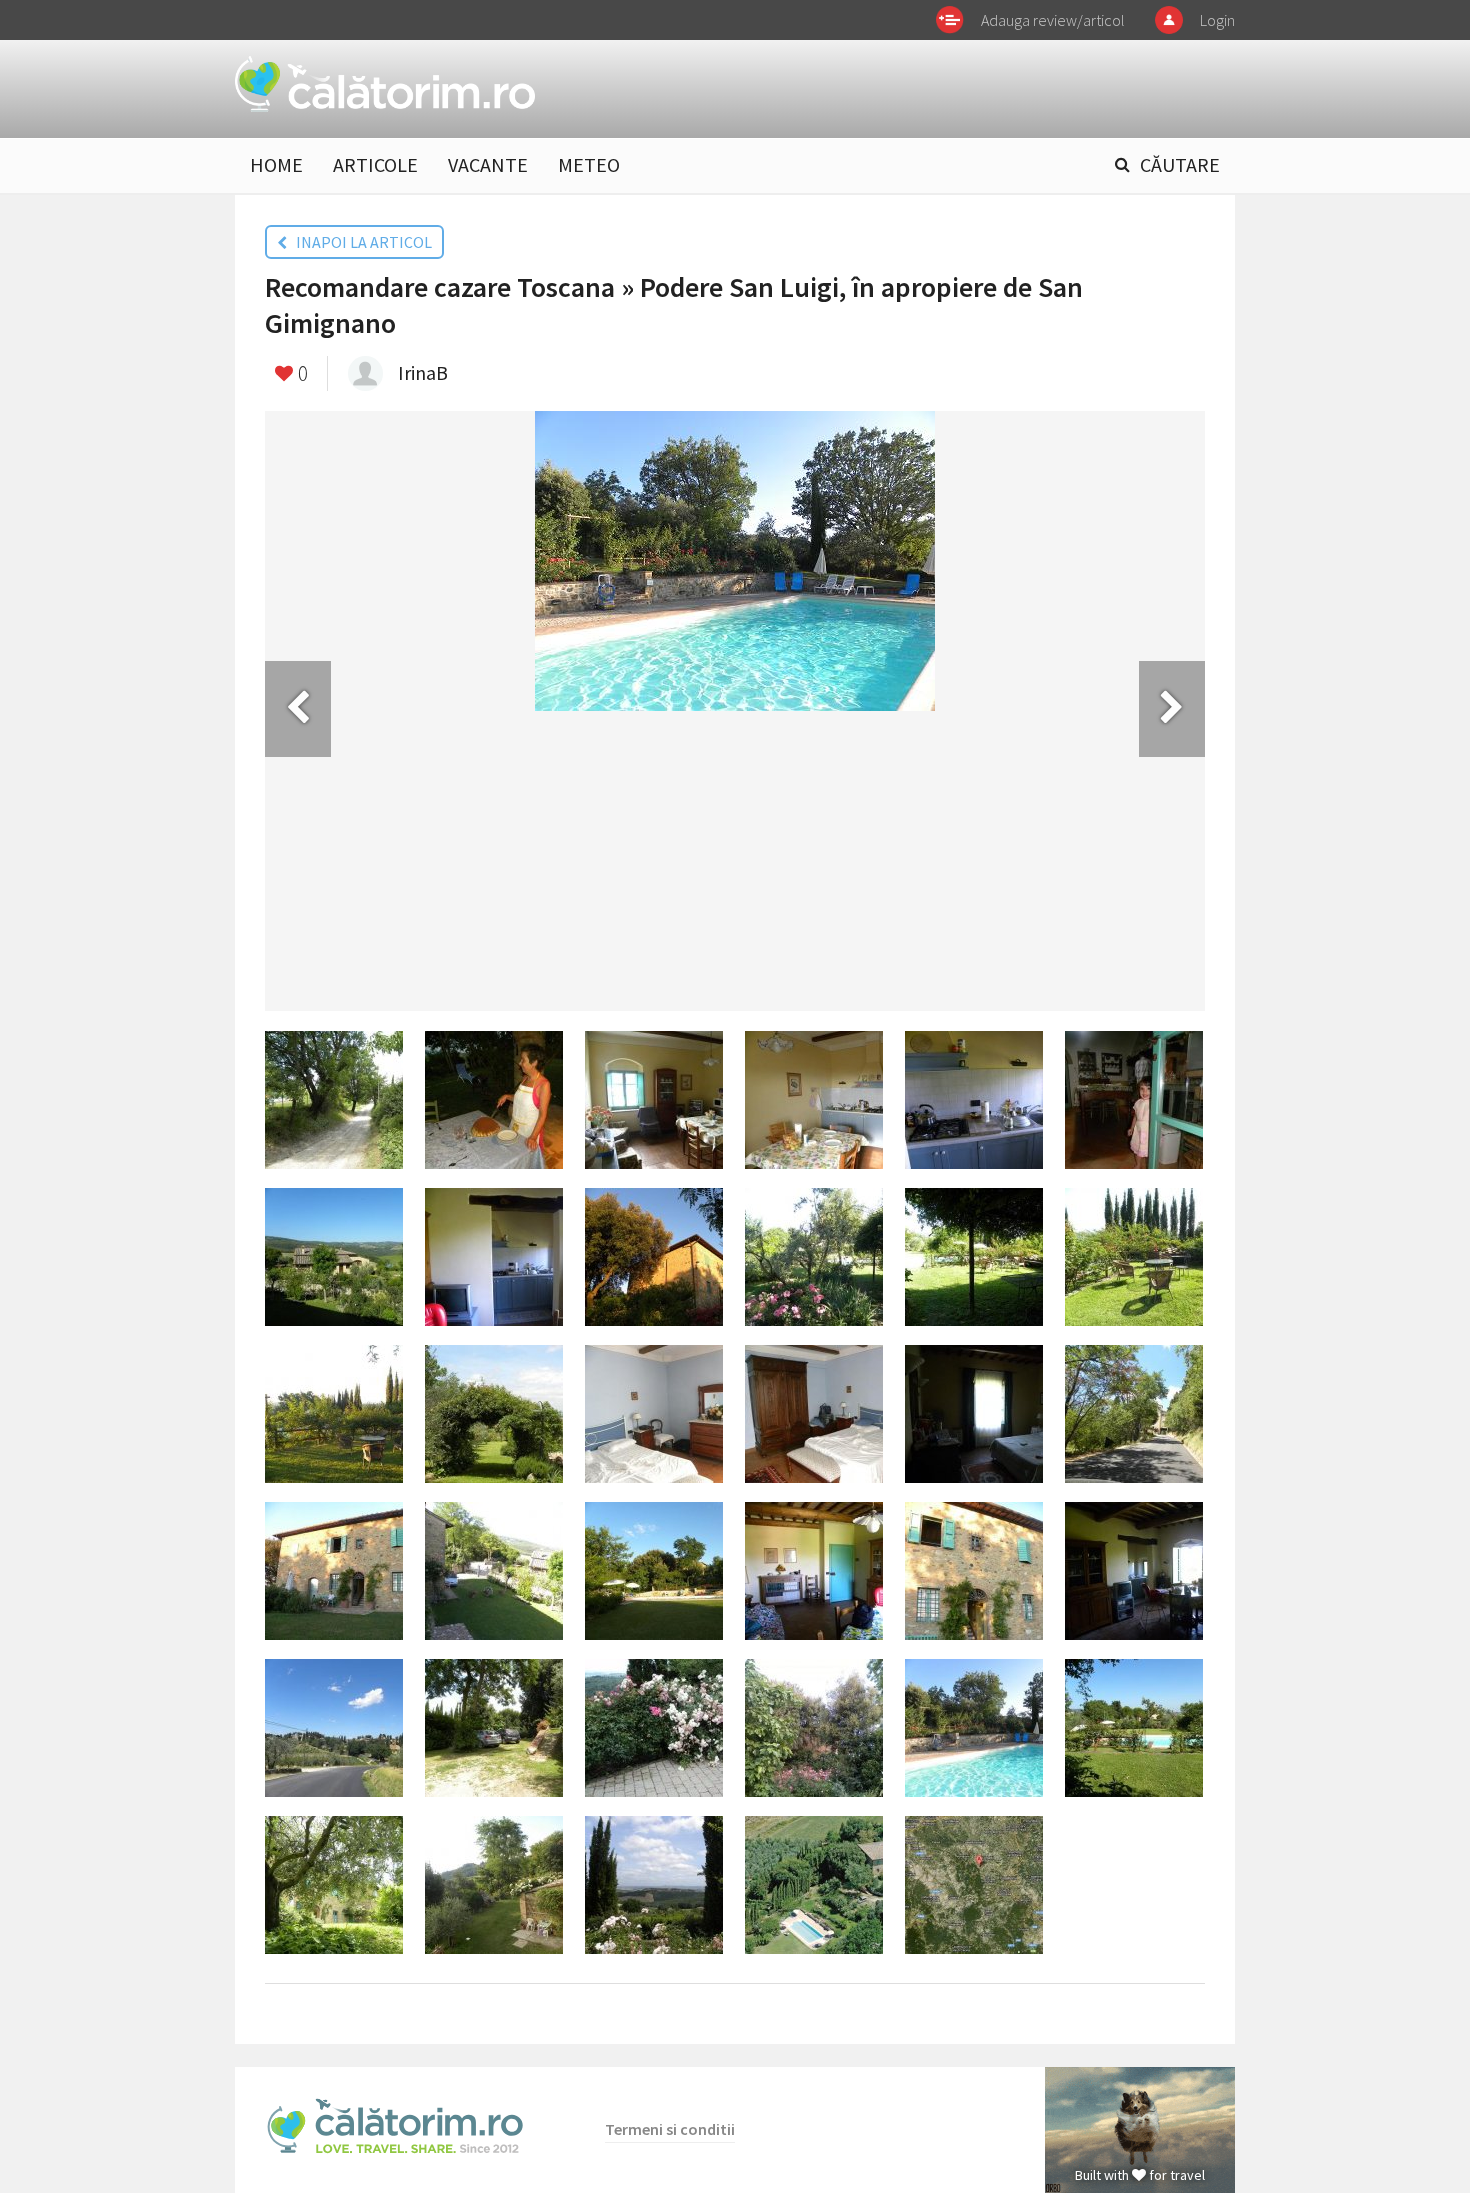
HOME (276, 164)
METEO (589, 164)
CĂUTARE (1180, 164)
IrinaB (423, 372)
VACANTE (488, 164)
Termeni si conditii (670, 2129)
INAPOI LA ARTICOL (359, 242)
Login (1217, 20)
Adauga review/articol (1053, 20)
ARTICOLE (375, 164)
